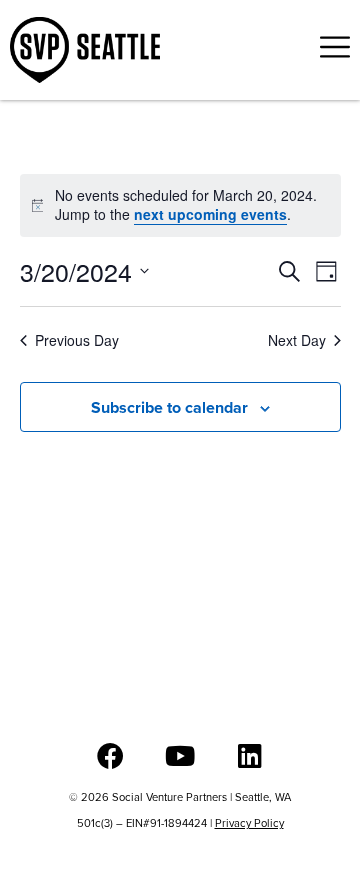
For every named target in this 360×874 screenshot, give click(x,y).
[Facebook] (110, 755)
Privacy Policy (249, 823)
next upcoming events (210, 214)
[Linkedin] (250, 755)
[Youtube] (180, 755)
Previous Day (77, 340)
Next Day (297, 340)
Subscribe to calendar (169, 407)
